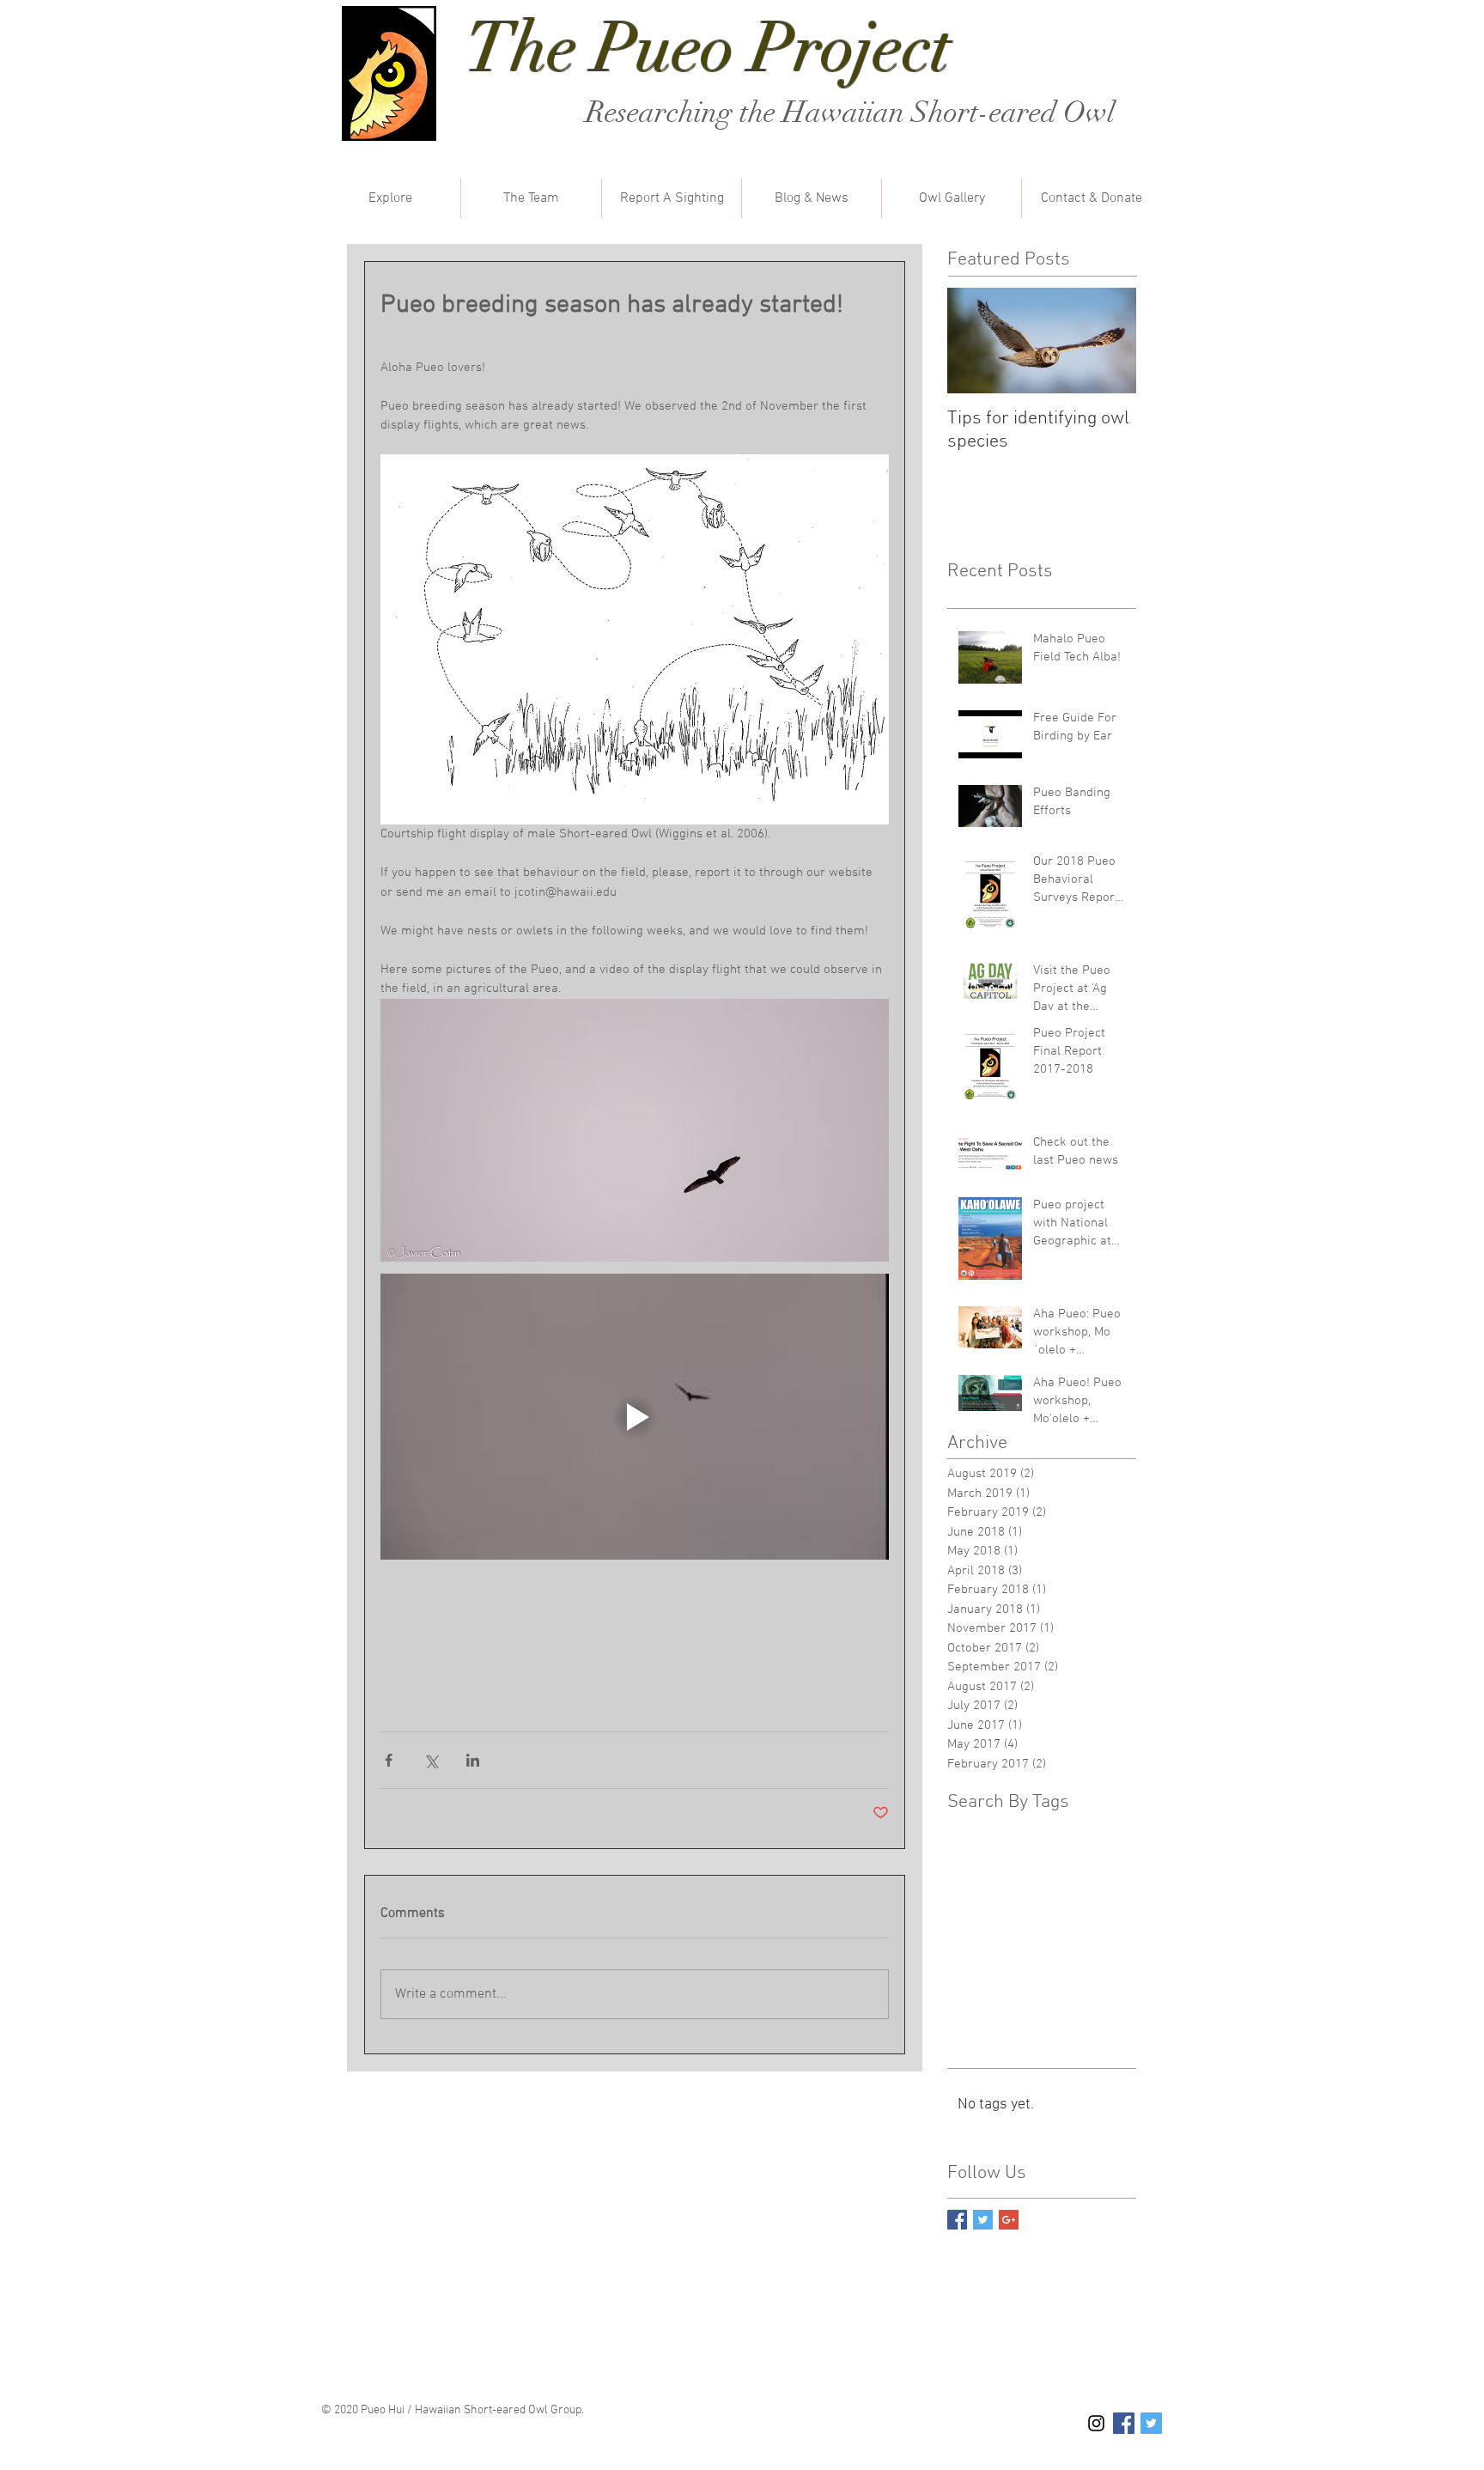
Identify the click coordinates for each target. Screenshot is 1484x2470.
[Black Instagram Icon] (1096, 2423)
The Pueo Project (709, 48)
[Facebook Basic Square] (957, 2220)
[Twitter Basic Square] (983, 2220)
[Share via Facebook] (389, 1760)
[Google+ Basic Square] (1009, 2220)
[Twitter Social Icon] (1151, 2423)
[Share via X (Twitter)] (431, 1760)
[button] (390, 198)
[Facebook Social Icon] (1124, 2423)
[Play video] (635, 1417)
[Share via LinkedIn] (473, 1760)
